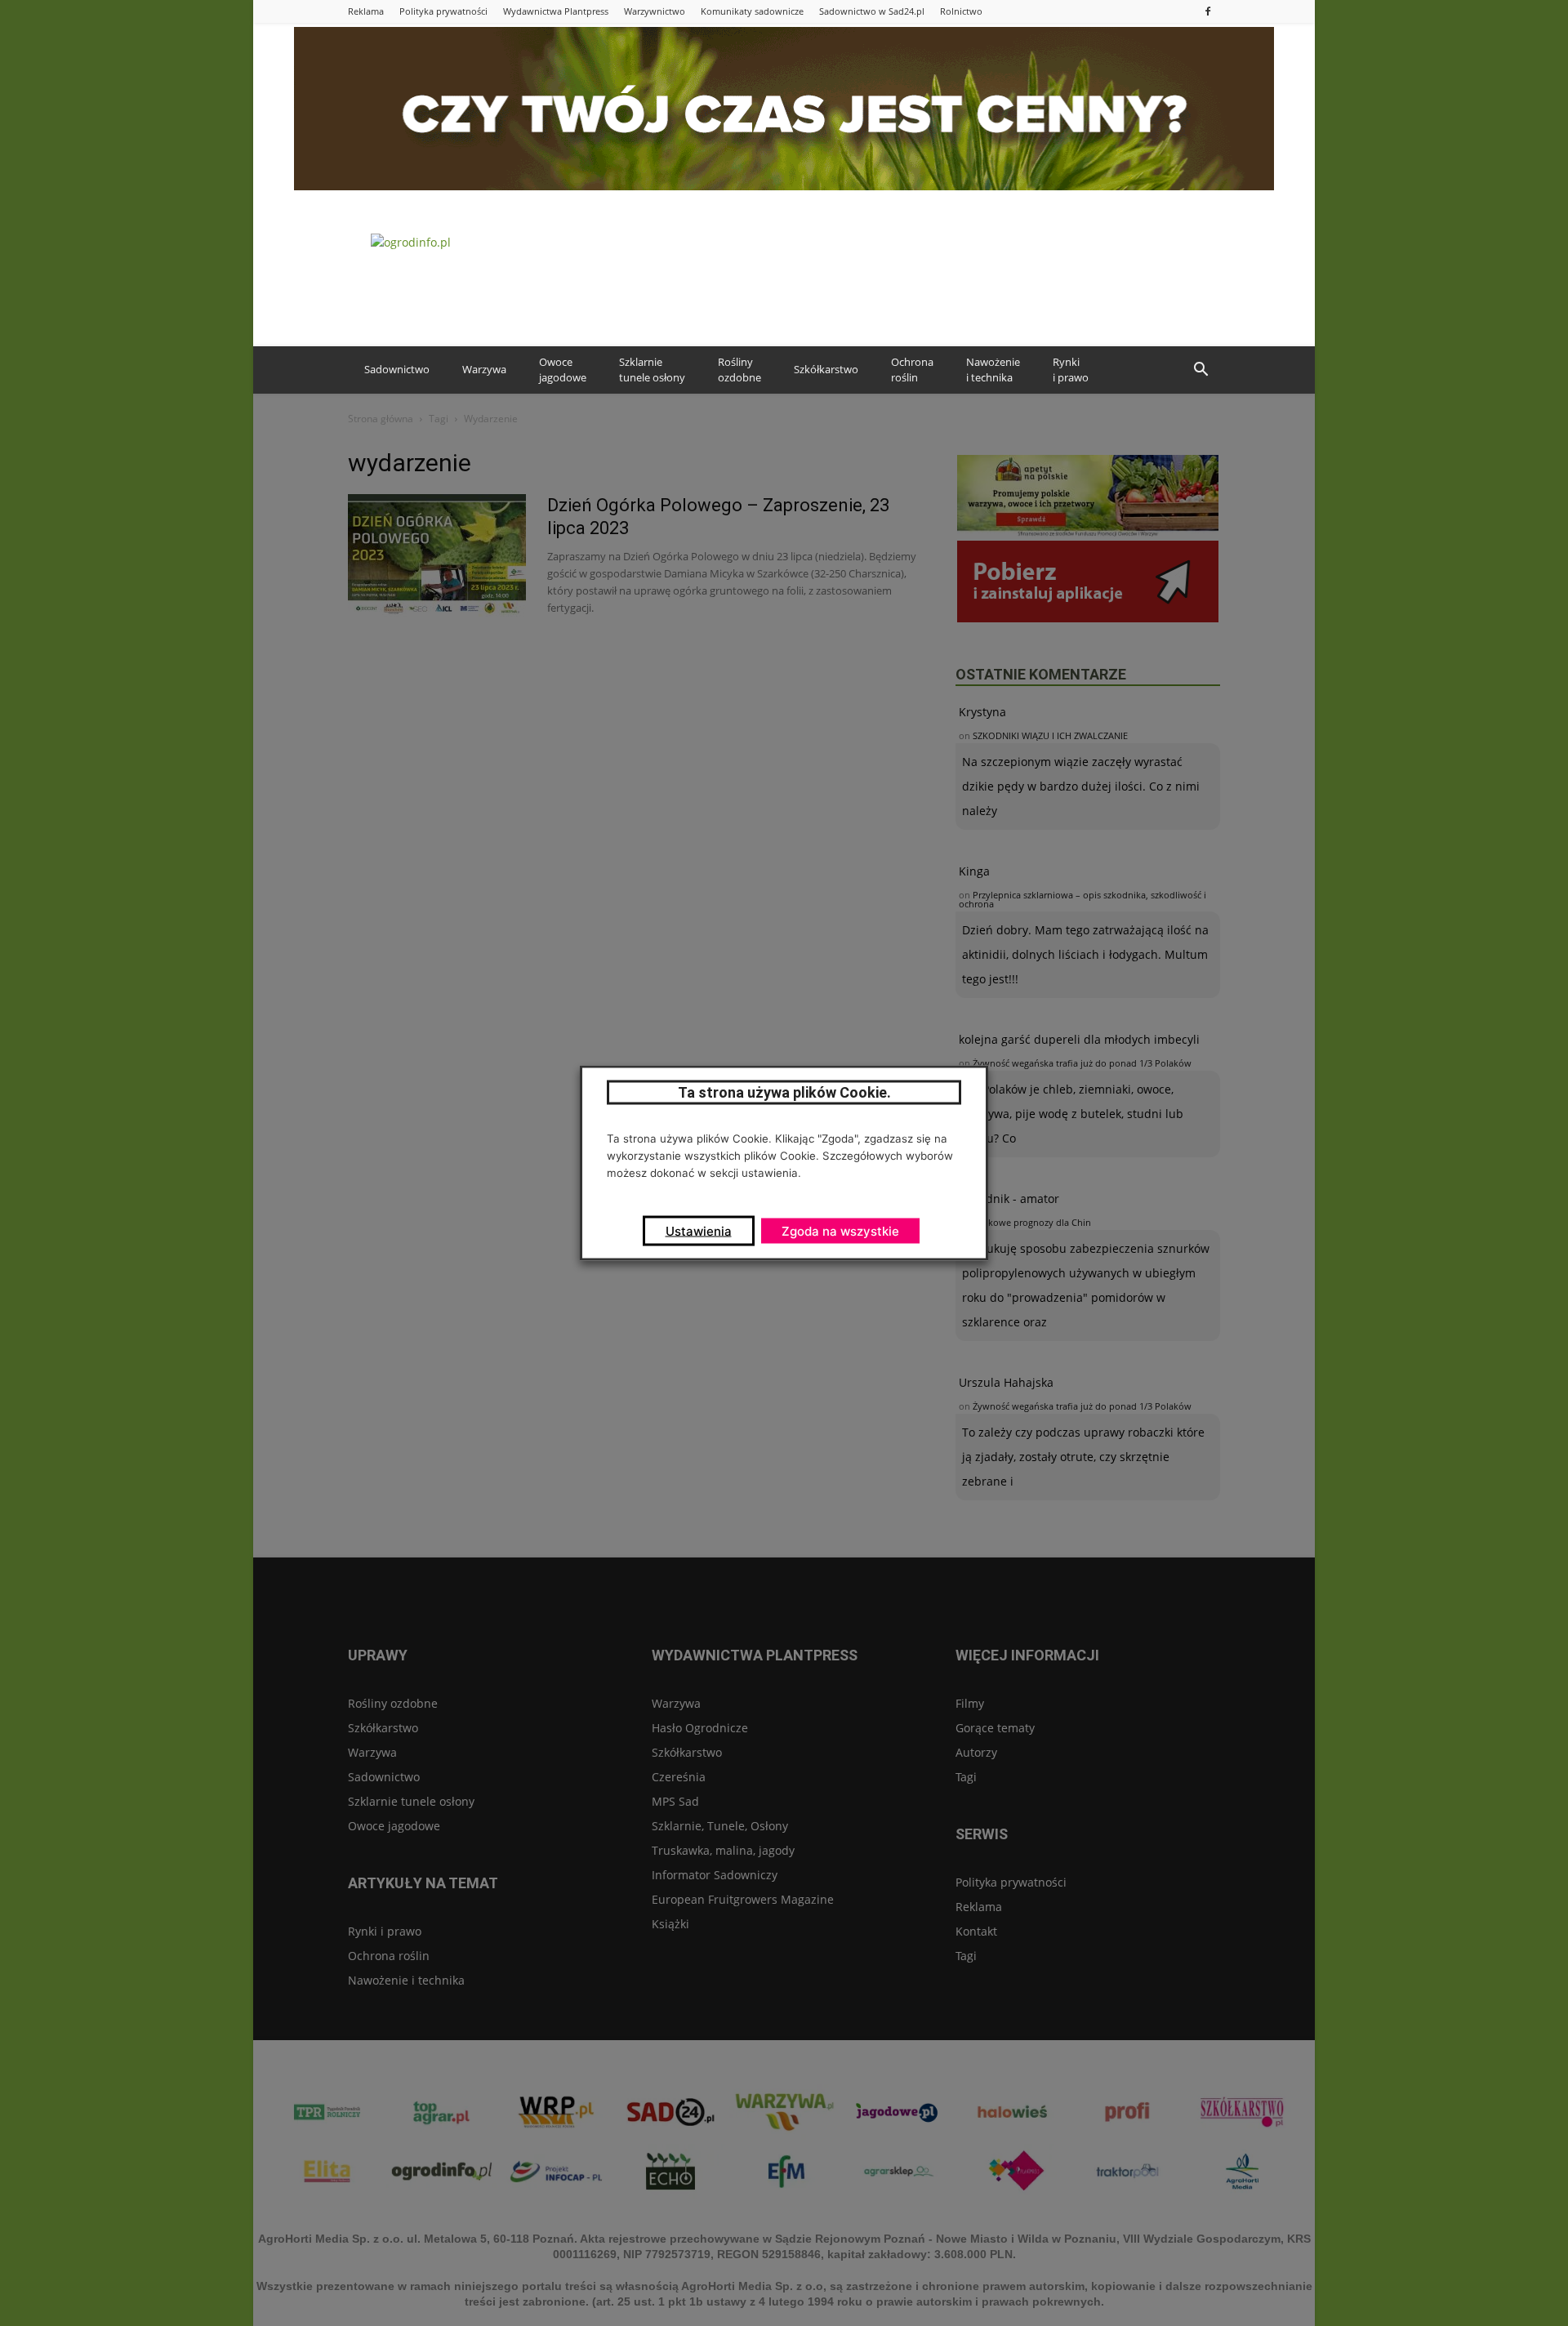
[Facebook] (1208, 11)
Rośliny (739, 370)
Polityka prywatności (443, 11)
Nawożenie (993, 370)
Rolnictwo (961, 11)
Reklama (366, 11)
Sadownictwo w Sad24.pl (872, 11)
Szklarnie (652, 370)
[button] (1200, 370)
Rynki (1071, 370)
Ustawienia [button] (699, 1231)
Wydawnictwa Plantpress (556, 11)
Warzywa (484, 369)
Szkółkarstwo (826, 369)
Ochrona (912, 370)
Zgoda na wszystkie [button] (840, 1231)
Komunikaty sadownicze (752, 11)
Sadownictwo (397, 369)
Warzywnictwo (655, 11)
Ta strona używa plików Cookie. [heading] (784, 1092)
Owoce (563, 370)
